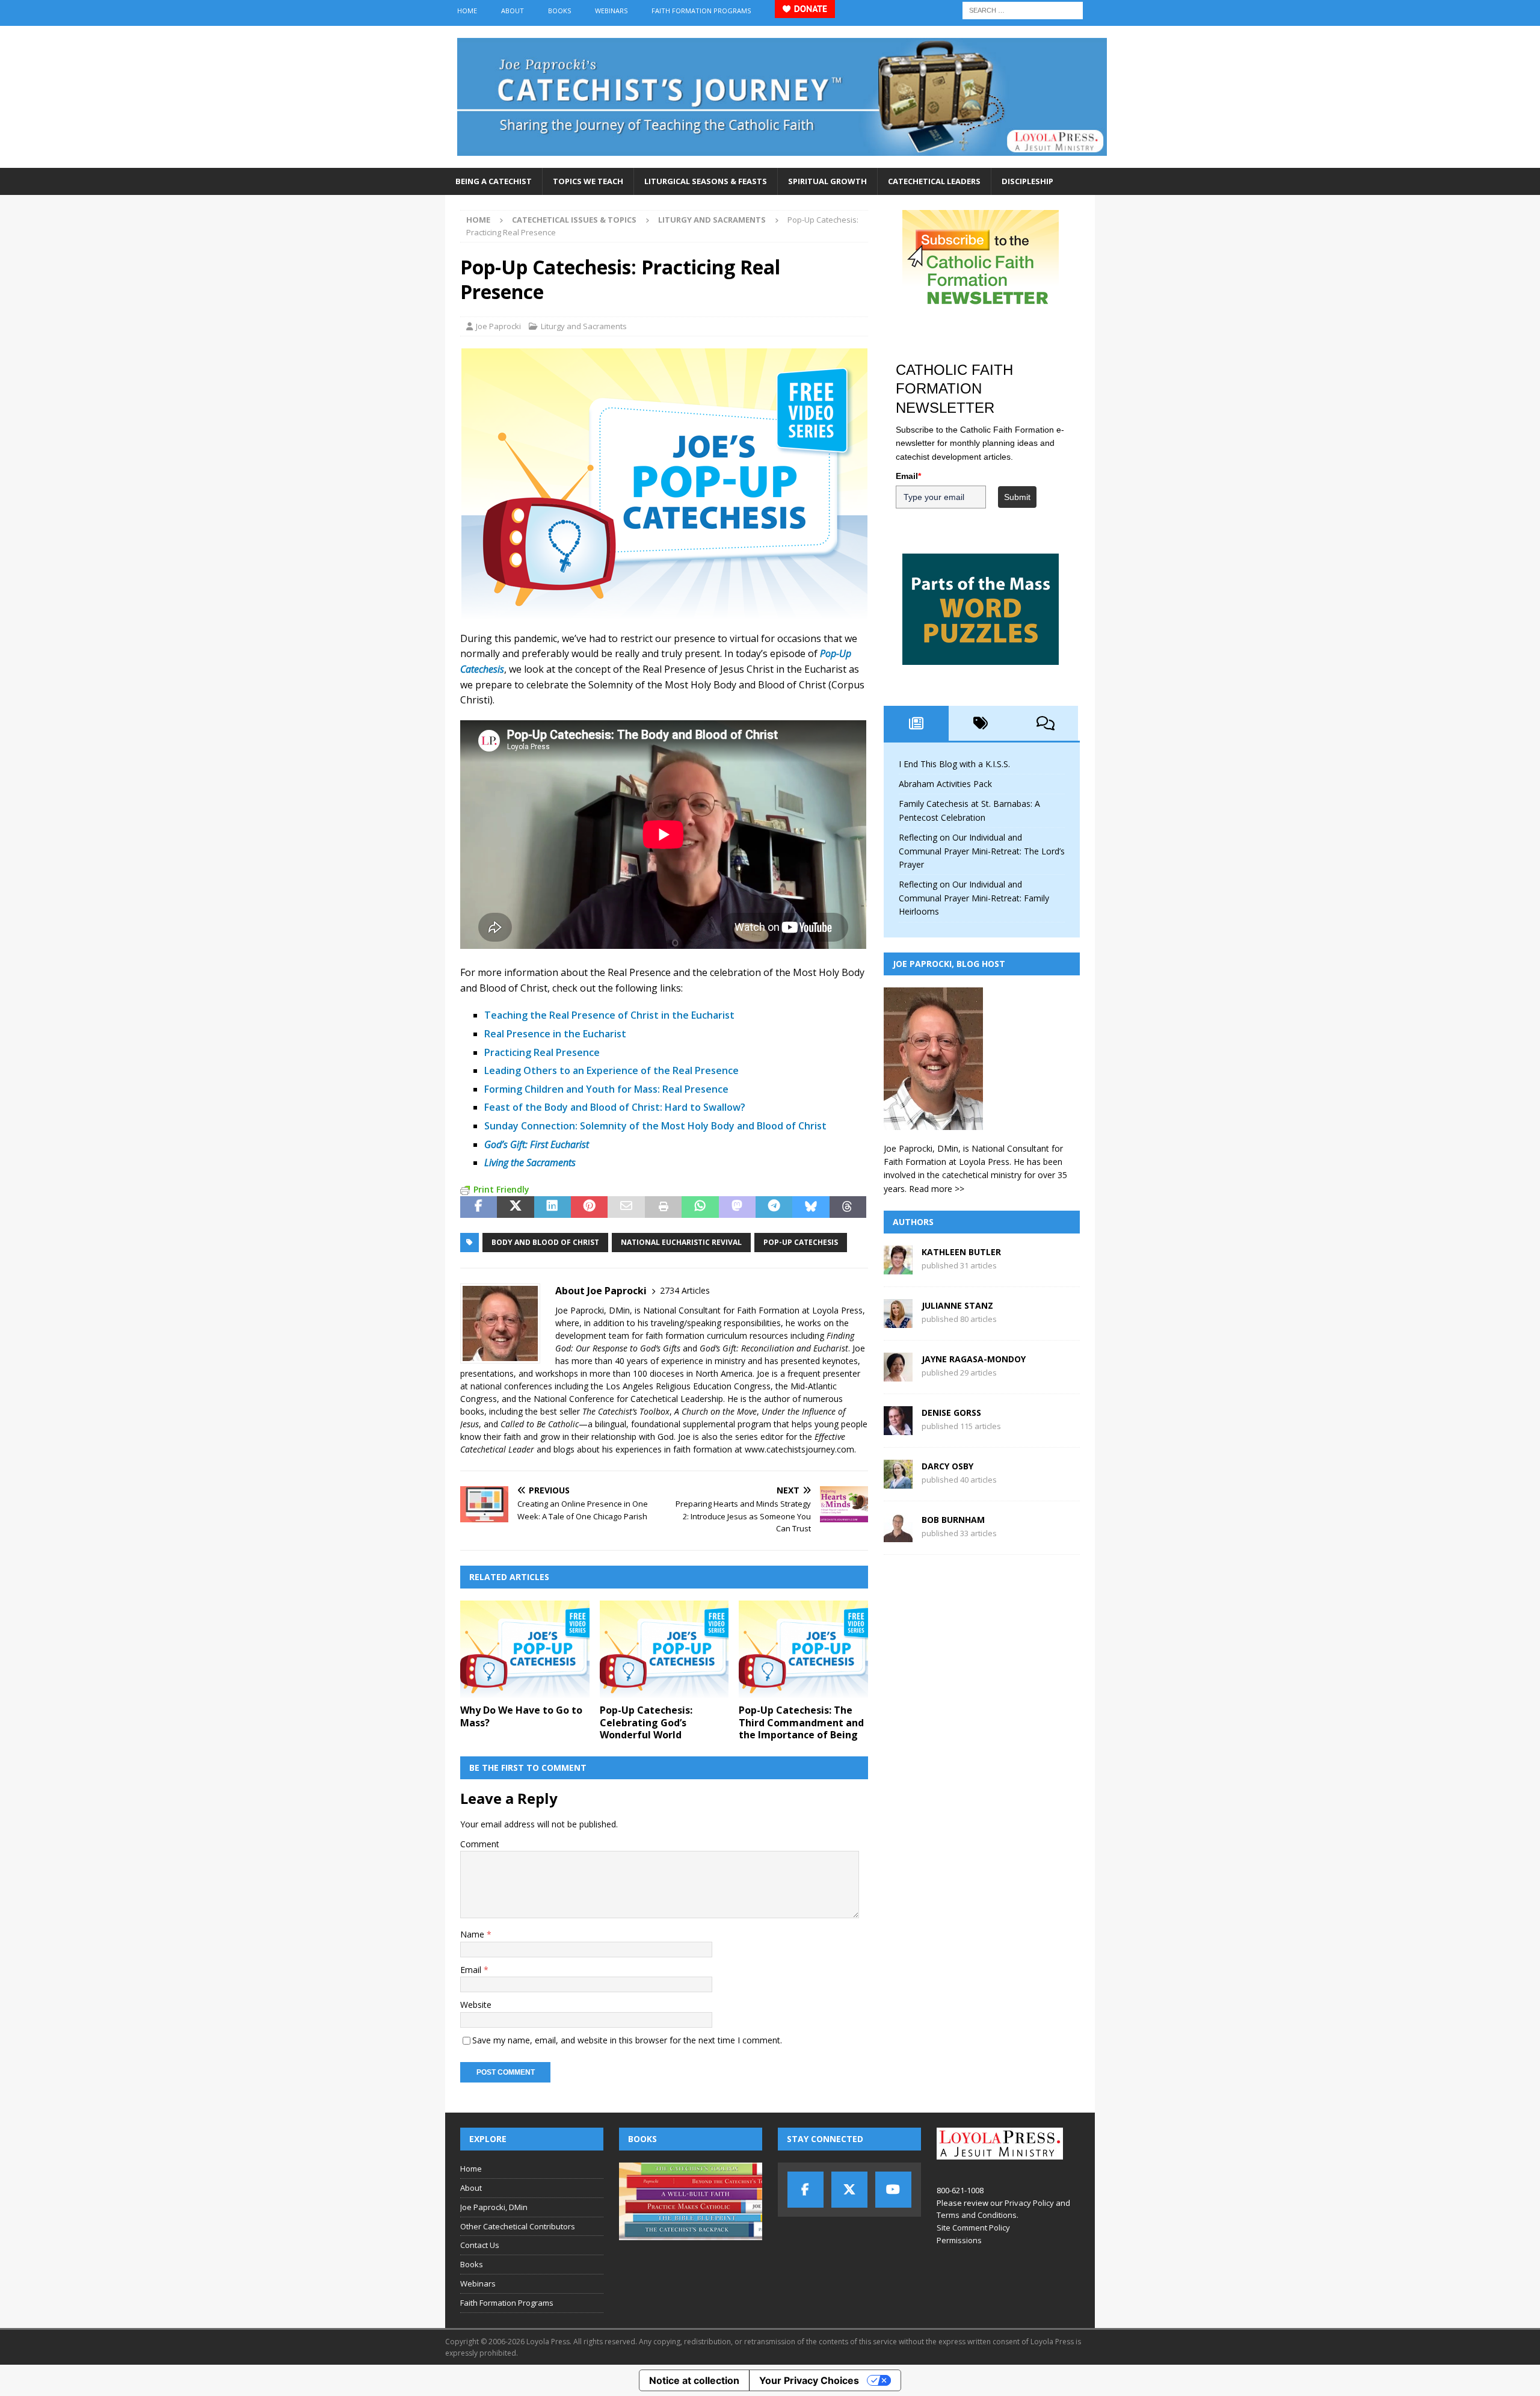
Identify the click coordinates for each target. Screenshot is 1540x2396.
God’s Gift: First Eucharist (537, 1144)
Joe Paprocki (498, 326)
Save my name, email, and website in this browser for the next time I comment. (627, 2040)
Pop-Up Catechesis (801, 1242)
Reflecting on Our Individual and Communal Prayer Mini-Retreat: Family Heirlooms (974, 898)
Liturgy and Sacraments (584, 326)
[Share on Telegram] (774, 1207)
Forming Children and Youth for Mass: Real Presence (606, 1089)
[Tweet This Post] (515, 1207)
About (513, 11)
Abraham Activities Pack (945, 784)
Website (476, 2005)
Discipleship (1027, 181)
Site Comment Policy (973, 2228)
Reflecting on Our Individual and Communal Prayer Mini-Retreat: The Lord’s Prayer (982, 851)
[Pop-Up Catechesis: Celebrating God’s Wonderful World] (664, 1649)
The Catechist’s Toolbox (626, 1411)
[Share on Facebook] (479, 1207)
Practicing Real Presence (542, 1052)
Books (559, 11)
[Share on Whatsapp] (700, 1207)
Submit (1017, 497)
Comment (480, 1844)
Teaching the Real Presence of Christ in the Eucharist (609, 1015)
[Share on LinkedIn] (553, 1207)
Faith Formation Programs (701, 11)
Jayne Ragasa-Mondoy (974, 1359)
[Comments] (1046, 723)
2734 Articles (685, 1290)
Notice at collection (694, 2380)
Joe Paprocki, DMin (494, 2207)
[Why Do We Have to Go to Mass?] (525, 1649)
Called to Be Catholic (540, 1424)
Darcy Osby (947, 1466)
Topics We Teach (588, 181)
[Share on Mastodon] (737, 1207)
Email (472, 1970)
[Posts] (916, 723)
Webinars (611, 11)
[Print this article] (663, 1207)
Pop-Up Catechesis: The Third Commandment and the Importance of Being (801, 1723)
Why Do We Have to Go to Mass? (521, 1716)
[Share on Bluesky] (811, 1207)
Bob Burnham (953, 1520)
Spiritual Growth (827, 181)
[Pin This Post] (589, 1207)
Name (473, 1934)
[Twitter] (849, 2190)
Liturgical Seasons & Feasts (706, 181)
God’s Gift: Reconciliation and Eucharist (774, 1348)
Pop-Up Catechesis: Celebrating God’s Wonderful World (646, 1723)
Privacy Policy (1029, 2203)
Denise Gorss (951, 1413)
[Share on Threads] (848, 1207)
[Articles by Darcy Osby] (898, 1482)
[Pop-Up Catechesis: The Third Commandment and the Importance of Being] (803, 1649)
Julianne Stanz (957, 1305)
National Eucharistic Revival (681, 1242)
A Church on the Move (716, 1411)
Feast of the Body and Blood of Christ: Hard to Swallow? (615, 1107)
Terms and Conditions (977, 2215)
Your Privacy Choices (809, 2380)
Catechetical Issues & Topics (574, 220)
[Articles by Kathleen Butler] (898, 1267)
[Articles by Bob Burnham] (898, 1535)
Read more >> (937, 1189)
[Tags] (981, 723)
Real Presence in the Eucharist (555, 1034)
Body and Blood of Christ (545, 1242)
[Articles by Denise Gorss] (898, 1428)
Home (467, 11)
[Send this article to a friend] (626, 1207)
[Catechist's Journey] (782, 161)
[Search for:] (1023, 9)
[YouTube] (893, 2190)
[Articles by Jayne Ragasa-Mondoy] (898, 1375)
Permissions (959, 2240)
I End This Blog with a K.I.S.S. (954, 764)
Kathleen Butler (961, 1252)
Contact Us (480, 2245)
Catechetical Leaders (934, 181)
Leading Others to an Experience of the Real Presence (611, 1070)
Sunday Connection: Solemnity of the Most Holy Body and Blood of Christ (655, 1126)
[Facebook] (805, 2190)
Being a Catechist (494, 181)
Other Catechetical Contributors (518, 2226)
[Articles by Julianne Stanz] (898, 1321)
